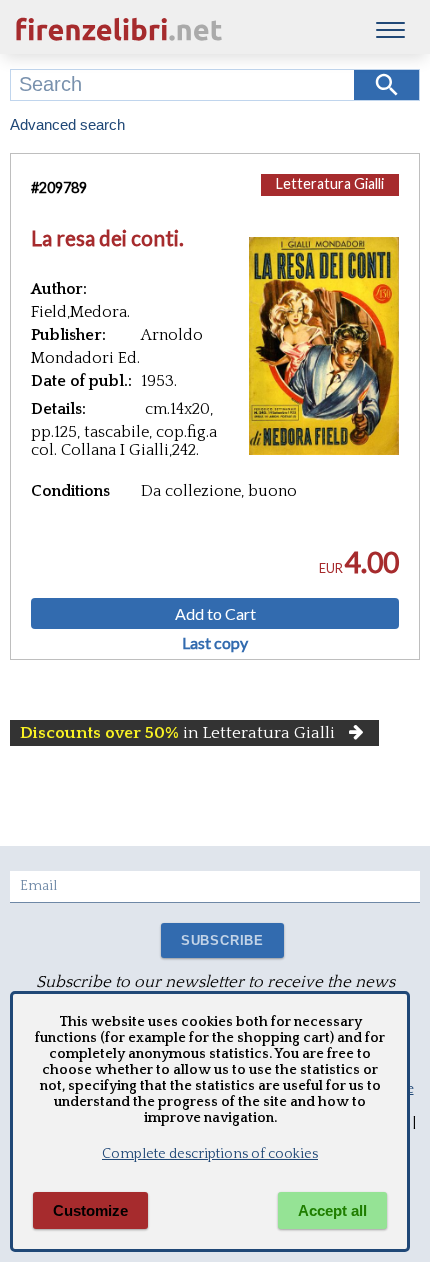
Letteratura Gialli (330, 183)
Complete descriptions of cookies (210, 1154)
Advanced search (67, 124)
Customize (90, 1210)
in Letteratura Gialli (177, 733)
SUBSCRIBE (222, 940)
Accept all (332, 1210)
